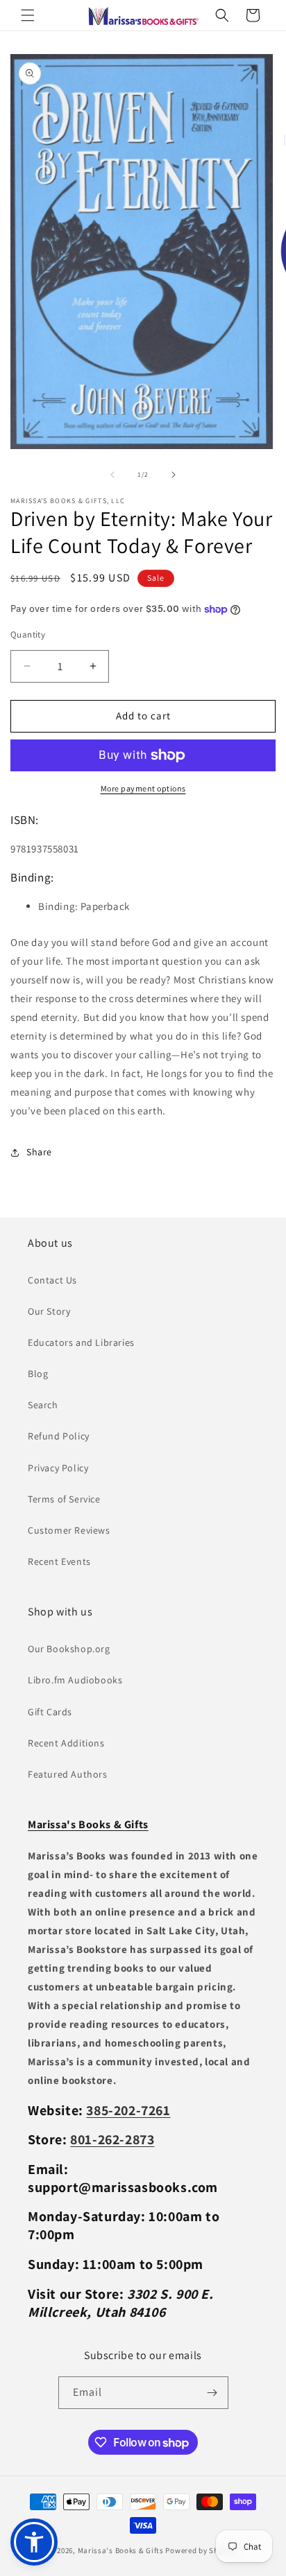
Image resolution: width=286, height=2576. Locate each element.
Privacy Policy (58, 1468)
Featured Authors (68, 1774)
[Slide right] (174, 475)
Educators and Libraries (81, 1342)
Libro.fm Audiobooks (75, 1680)
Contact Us (52, 1280)
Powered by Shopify (201, 2550)
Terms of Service (64, 1499)
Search (43, 1405)
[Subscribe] (212, 2393)
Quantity (28, 634)
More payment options (143, 788)
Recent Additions (66, 1743)
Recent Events (59, 1561)
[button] (28, 15)
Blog (38, 1374)
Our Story (49, 1311)
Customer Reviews (69, 1530)
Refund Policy (59, 1436)
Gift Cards (50, 1712)
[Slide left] (112, 475)
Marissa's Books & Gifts (121, 2550)
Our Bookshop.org (69, 1649)
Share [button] (39, 1152)
